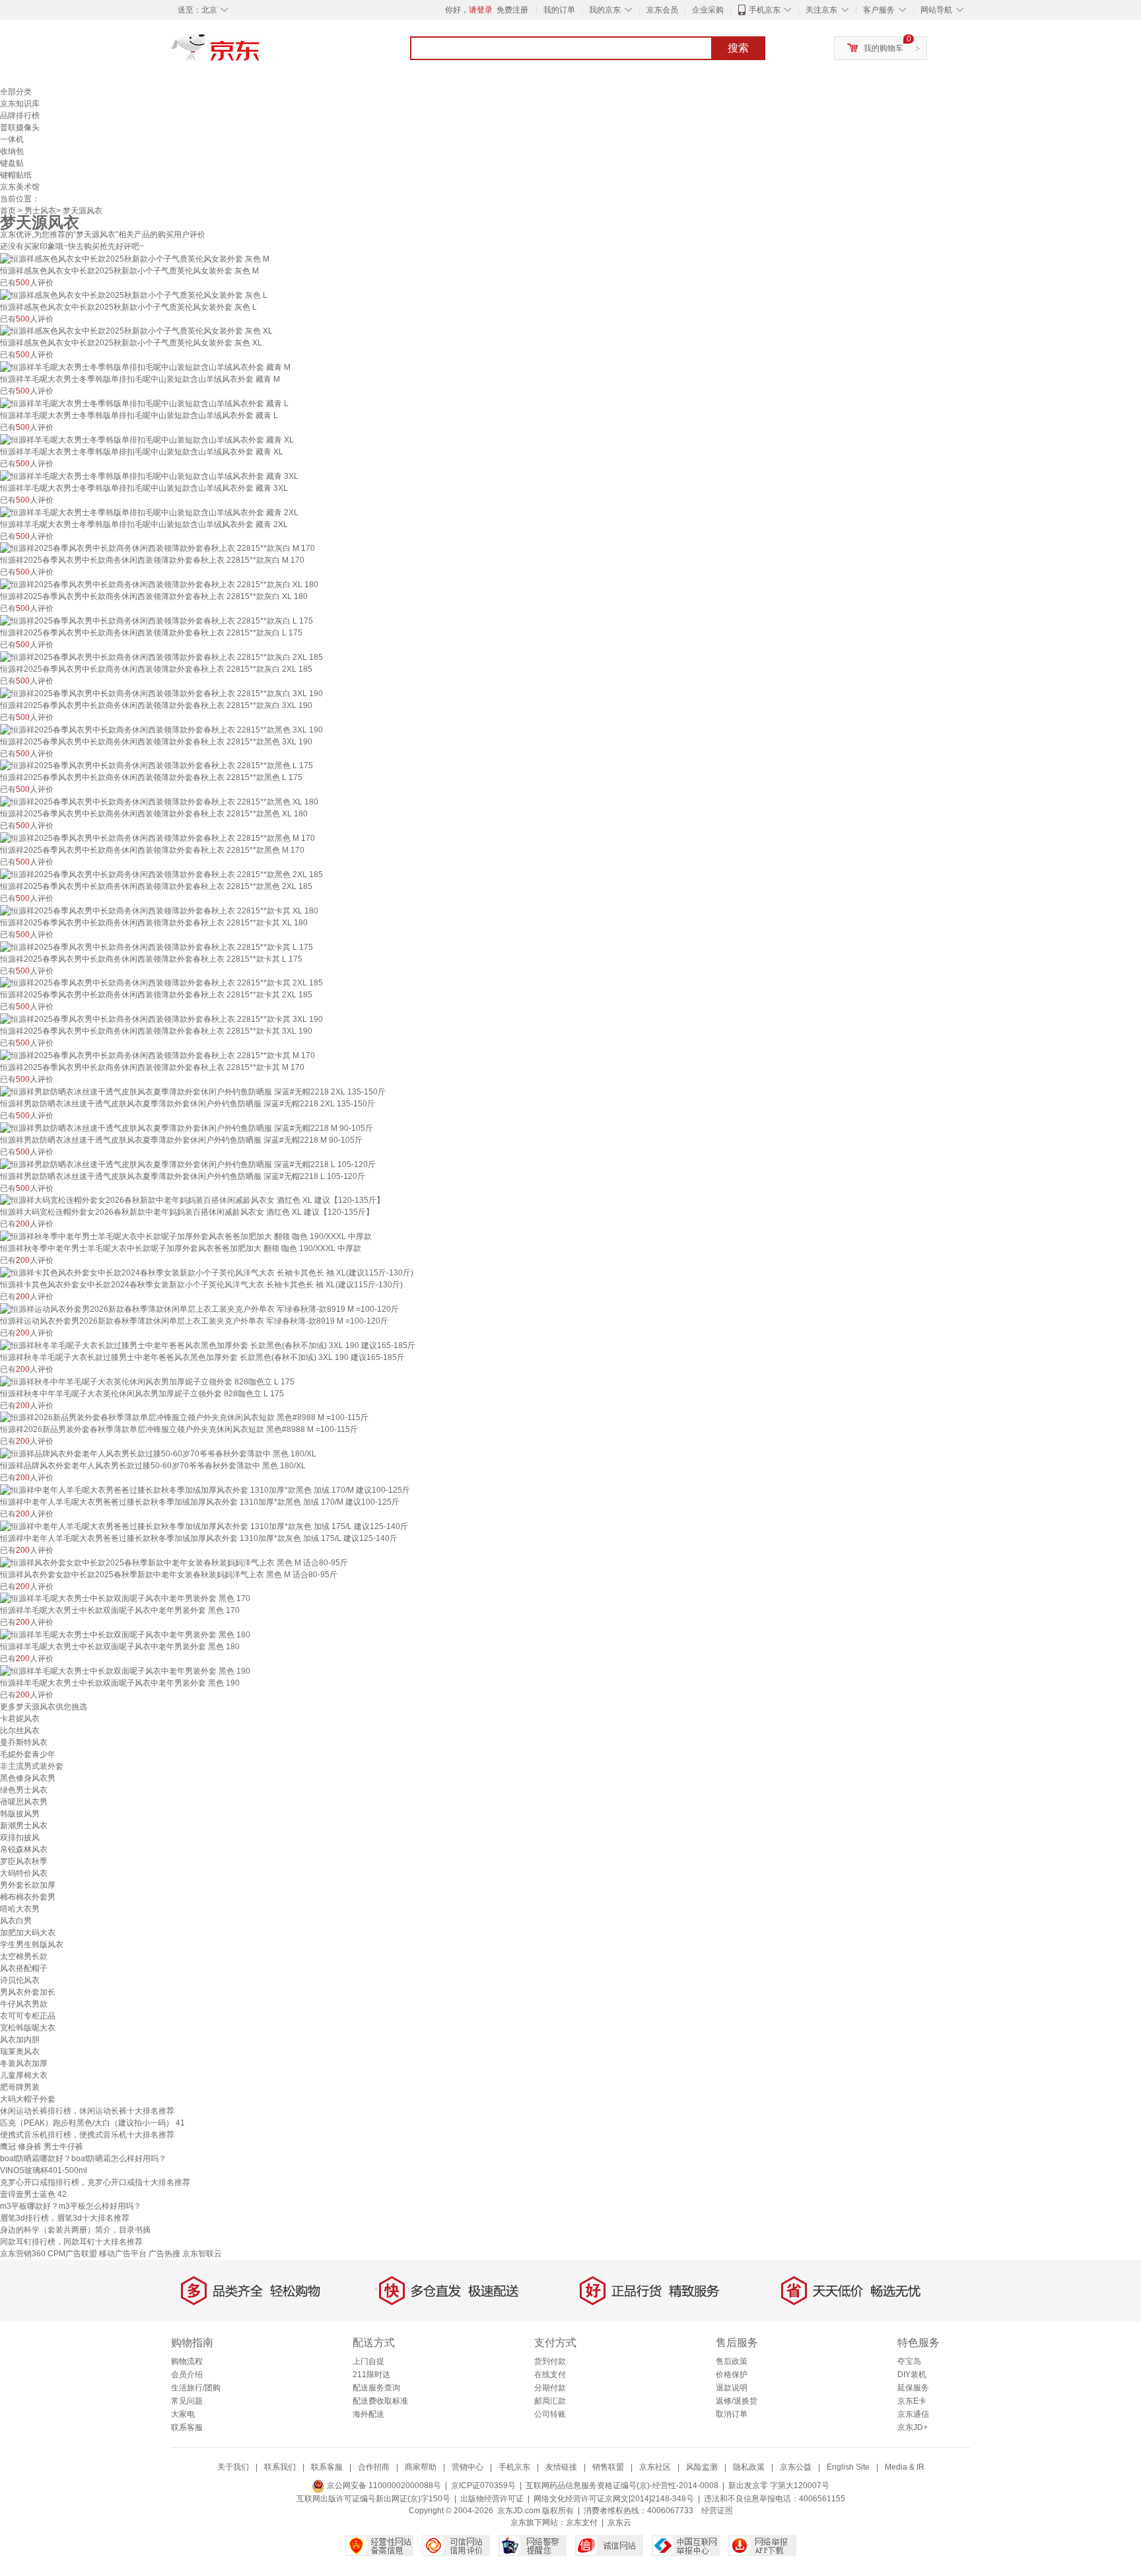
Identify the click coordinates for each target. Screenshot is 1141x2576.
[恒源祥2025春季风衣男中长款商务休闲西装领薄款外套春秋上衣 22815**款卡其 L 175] (156, 947)
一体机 (12, 139)
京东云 (619, 2522)
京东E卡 (912, 2401)
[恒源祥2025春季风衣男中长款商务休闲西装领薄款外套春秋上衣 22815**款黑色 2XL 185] (161, 874)
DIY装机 (912, 2375)
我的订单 (559, 10)
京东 (260, 53)
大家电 (183, 2414)
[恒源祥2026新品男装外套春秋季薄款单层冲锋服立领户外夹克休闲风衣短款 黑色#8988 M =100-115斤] (184, 1417)
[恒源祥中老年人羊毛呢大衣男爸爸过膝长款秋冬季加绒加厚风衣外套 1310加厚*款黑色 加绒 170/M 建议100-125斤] (205, 1489)
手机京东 (765, 10)
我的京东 (605, 10)
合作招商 (374, 2467)
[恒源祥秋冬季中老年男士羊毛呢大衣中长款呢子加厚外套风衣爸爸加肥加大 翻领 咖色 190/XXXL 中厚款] (186, 1236)
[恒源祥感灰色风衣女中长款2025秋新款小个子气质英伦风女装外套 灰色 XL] (136, 331)
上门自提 (368, 2361)
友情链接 (561, 2467)
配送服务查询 (376, 2388)
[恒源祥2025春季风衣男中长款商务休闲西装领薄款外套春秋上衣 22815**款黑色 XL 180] (159, 801)
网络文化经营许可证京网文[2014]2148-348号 (614, 2499)
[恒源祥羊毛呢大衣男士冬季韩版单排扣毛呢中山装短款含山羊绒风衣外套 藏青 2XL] (149, 512)
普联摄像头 (20, 127)
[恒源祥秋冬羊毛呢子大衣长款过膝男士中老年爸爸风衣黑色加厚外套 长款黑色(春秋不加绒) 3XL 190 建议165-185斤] (208, 1345)
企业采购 (708, 10)
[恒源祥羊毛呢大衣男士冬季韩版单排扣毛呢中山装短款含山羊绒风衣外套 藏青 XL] (147, 439)
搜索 (738, 48)
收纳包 (12, 151)
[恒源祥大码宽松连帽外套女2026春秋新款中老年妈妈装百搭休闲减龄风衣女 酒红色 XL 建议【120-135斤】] (192, 1200)
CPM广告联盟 (72, 2254)
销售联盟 (608, 2467)
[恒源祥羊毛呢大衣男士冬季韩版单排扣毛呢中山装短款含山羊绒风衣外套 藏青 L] (144, 403)
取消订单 (732, 2414)
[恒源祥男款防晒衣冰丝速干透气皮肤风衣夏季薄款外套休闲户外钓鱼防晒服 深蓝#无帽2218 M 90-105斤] (187, 1127)
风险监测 (702, 2467)
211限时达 (371, 2375)
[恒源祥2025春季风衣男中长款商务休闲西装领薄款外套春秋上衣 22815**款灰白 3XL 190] (161, 693)
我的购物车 (883, 48)
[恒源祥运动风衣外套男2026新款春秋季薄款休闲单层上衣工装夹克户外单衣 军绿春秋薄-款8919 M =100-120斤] (199, 1308)
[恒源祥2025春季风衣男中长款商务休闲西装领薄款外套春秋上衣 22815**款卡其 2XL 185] (161, 983)
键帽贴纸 (16, 175)
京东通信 (913, 2414)
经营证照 (717, 2511)
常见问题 (187, 2401)
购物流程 (187, 2361)
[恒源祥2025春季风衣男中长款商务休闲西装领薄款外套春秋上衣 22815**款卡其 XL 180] (159, 910)
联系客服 (187, 2427)
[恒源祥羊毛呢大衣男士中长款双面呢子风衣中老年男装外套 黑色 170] (125, 1598)
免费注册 (512, 10)
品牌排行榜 (20, 116)
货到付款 (550, 2361)
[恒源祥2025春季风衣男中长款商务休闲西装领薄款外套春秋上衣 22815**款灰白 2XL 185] (161, 657)
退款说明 (732, 2388)
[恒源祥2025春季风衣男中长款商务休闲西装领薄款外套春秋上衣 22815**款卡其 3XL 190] (161, 1019)
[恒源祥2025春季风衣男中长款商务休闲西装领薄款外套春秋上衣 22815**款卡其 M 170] (157, 1055)
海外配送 (368, 2414)
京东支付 (582, 2522)
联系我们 (280, 2467)
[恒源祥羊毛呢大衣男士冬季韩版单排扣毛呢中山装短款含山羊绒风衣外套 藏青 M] (145, 367)
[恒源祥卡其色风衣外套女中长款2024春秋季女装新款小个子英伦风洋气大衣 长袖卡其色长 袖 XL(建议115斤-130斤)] (207, 1272)
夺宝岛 (909, 2361)
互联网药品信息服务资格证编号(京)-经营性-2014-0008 (622, 2486)
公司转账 (550, 2414)
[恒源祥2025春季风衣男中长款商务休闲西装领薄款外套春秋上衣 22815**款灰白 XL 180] (159, 584)
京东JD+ (913, 2427)
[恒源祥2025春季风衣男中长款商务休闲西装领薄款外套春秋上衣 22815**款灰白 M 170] (157, 548)
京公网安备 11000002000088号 (383, 2486)
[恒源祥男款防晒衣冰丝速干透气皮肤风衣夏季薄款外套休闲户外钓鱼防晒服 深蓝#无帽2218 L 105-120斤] (188, 1164)
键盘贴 (12, 163)
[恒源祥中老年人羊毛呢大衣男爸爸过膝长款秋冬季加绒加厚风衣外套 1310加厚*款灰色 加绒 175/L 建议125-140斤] (204, 1526)
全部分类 (16, 92)
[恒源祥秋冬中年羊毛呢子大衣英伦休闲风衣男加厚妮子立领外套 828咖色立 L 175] (147, 1381)
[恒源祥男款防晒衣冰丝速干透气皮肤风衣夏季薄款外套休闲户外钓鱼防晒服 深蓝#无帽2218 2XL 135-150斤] (193, 1091)
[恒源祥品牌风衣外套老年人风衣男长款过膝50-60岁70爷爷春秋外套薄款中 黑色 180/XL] (158, 1453)
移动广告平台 (123, 2254)
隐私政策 (749, 2467)
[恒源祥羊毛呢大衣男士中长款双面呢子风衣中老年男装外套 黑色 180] (125, 1634)
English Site (848, 2467)
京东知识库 (20, 104)
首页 (8, 211)
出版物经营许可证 (492, 2499)
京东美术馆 (20, 187)
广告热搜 (164, 2254)
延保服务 (913, 2388)
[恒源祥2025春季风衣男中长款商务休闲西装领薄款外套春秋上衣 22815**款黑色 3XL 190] (161, 729)
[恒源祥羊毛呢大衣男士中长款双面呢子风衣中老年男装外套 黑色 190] (125, 1670)
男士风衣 (40, 211)
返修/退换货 (737, 2401)
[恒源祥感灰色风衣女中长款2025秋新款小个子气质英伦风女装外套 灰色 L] (134, 295)
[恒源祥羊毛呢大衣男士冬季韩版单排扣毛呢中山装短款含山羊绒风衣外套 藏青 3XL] (149, 476)
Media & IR (905, 2467)
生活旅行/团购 (196, 2388)
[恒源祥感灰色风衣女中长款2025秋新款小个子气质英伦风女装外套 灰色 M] (135, 258)
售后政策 (732, 2361)
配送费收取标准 (380, 2401)
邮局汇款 (550, 2401)
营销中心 (467, 2467)
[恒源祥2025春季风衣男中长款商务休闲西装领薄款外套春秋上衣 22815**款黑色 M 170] (157, 838)
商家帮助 (421, 2467)
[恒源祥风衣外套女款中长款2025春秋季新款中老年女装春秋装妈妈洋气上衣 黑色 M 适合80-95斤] (174, 1562)
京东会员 (662, 10)
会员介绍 (187, 2375)
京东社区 (655, 2467)
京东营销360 (23, 2254)
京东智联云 (202, 2254)
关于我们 (233, 2467)
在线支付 (550, 2375)
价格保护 (732, 2375)
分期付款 (550, 2388)
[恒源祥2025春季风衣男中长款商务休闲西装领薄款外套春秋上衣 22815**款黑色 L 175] (156, 766)
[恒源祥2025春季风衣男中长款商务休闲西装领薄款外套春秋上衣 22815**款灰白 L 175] (156, 620)
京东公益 (796, 2467)
